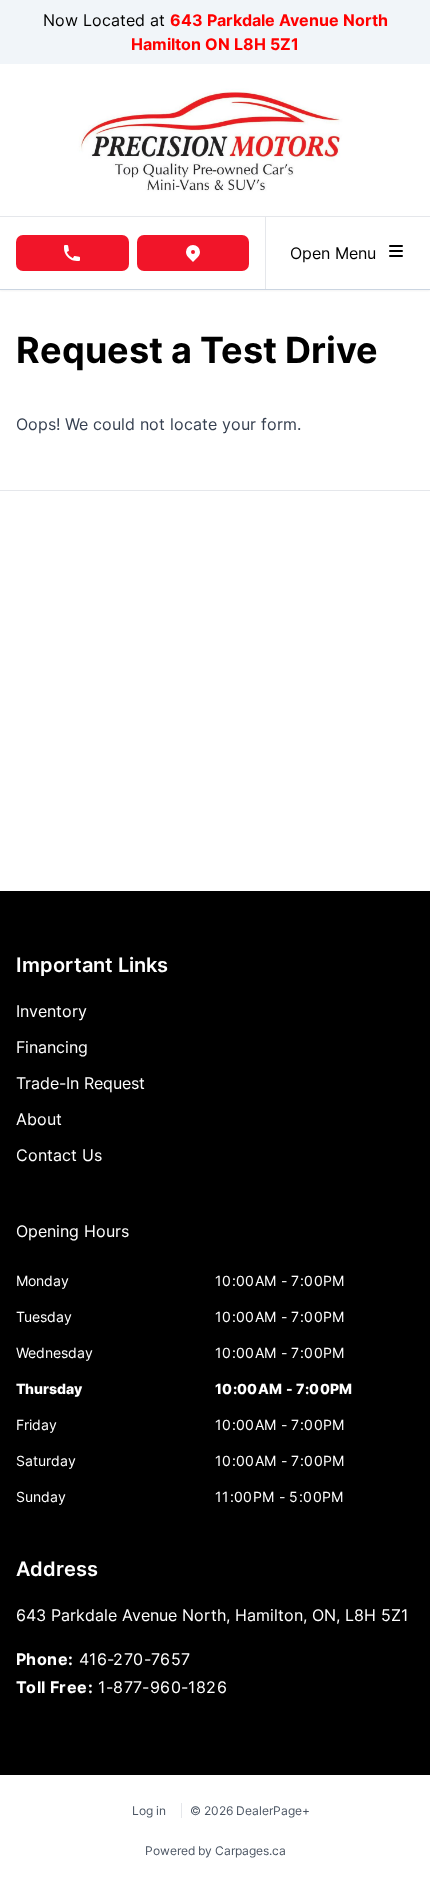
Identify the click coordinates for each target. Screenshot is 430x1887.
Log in (149, 1810)
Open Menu (338, 253)
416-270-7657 (135, 1659)
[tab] (72, 1241)
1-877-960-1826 (162, 1687)
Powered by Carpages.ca (215, 1850)
